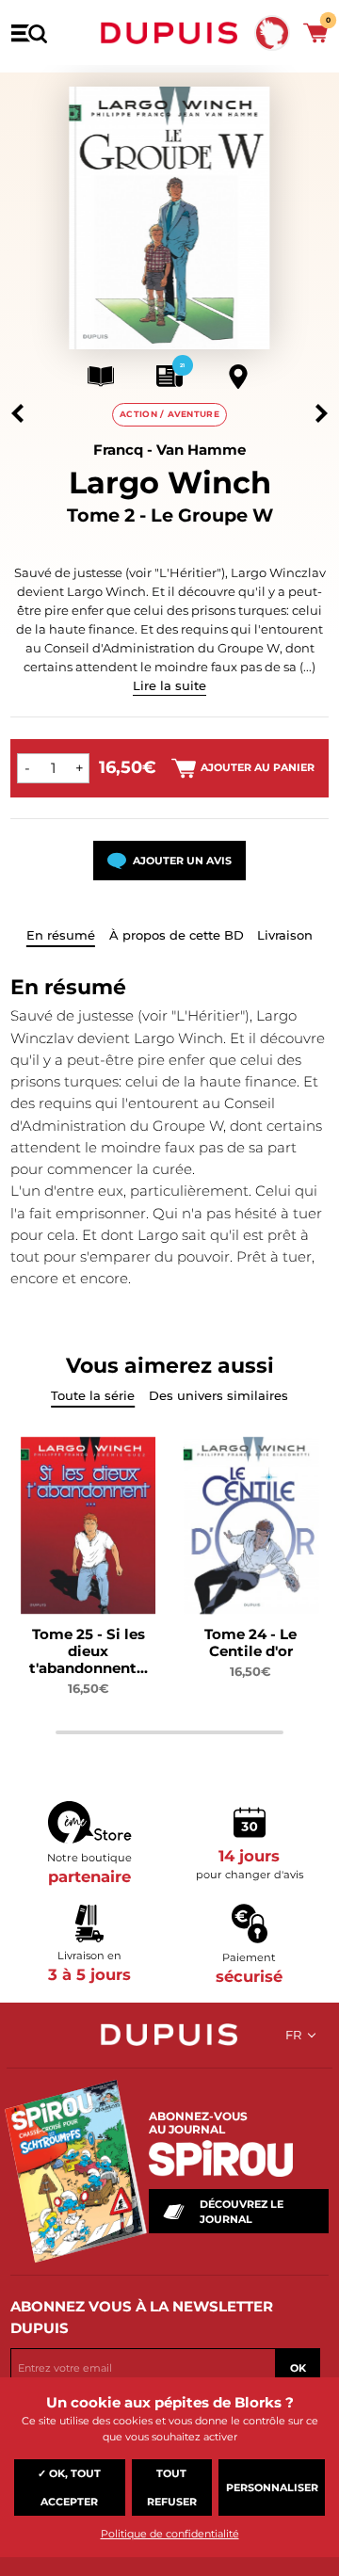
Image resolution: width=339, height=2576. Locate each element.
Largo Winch (170, 483)
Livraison (285, 935)
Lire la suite (169, 685)
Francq (118, 450)
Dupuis (169, 33)
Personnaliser (272, 2487)
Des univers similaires (218, 1395)
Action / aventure (169, 414)
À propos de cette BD (177, 935)
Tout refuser (172, 2487)
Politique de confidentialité (170, 2534)
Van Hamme (201, 450)
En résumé (61, 935)
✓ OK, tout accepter (69, 2487)
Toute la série (93, 1395)
